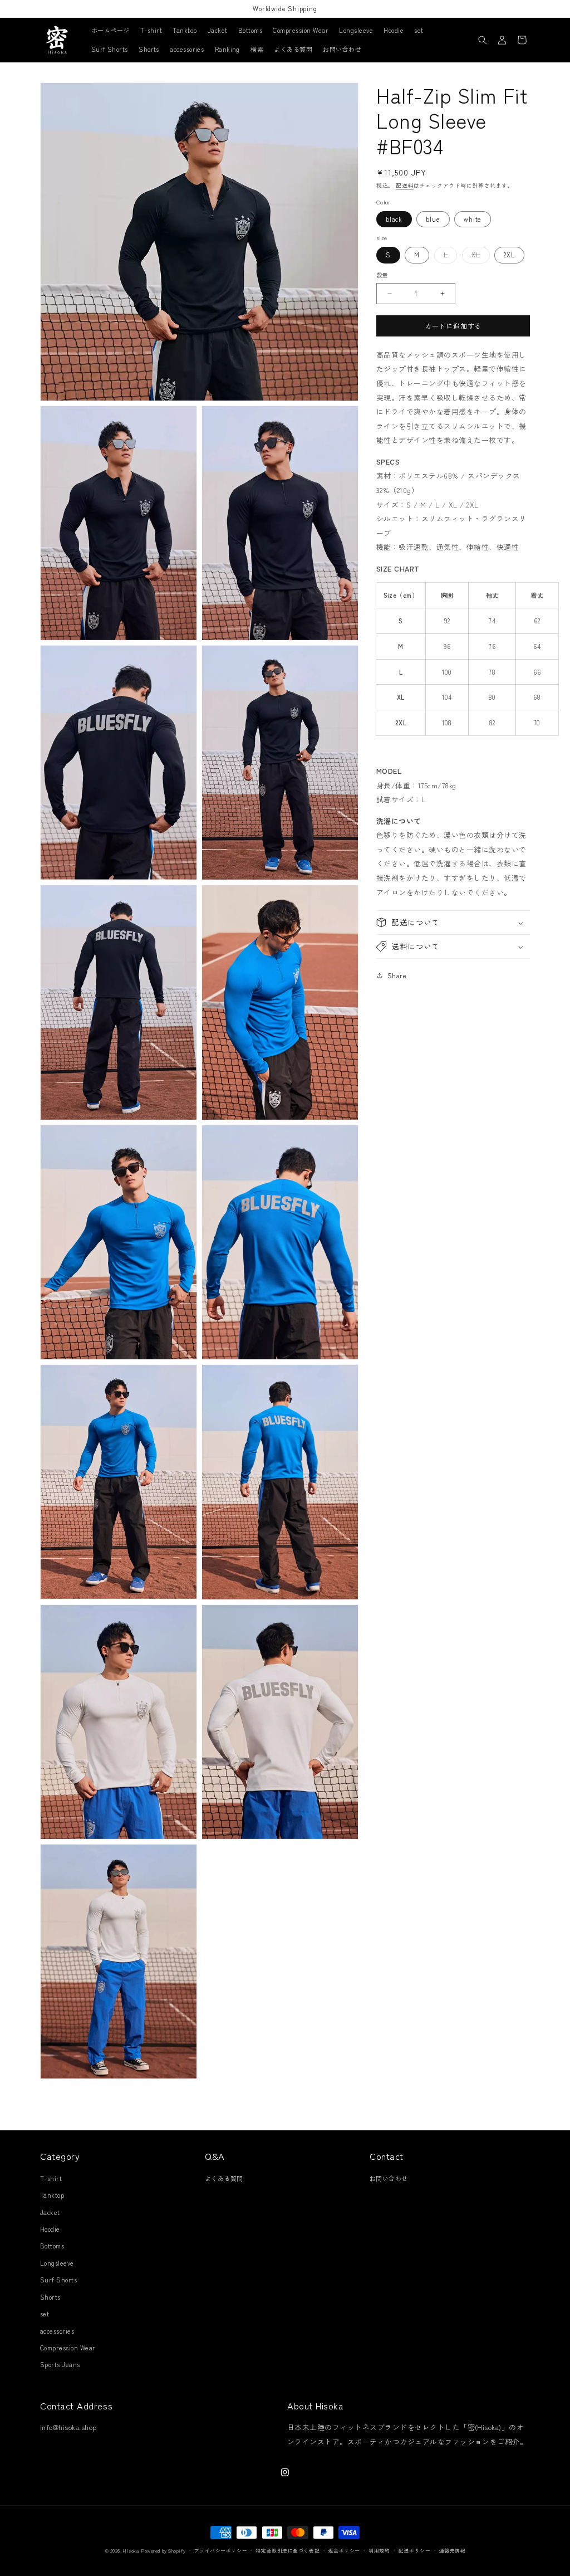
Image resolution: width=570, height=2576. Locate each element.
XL (479, 256)
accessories (57, 2331)
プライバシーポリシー (220, 2551)
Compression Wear (68, 2348)
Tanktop (52, 2195)
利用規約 (379, 2551)
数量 (382, 275)
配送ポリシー (414, 2551)
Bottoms (52, 2246)
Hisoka (131, 2551)
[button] (483, 40)
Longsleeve (57, 2263)
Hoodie (50, 2229)
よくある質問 (224, 2178)
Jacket (50, 2212)
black (394, 219)
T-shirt (51, 2178)
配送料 (405, 186)
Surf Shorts (58, 2280)
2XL (509, 255)
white (473, 219)
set (45, 2314)
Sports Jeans (60, 2364)
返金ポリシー (344, 2551)
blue (433, 219)
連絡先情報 (453, 2551)
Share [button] (397, 975)
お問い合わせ (389, 2178)
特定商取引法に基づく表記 (288, 2551)
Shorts (50, 2297)
